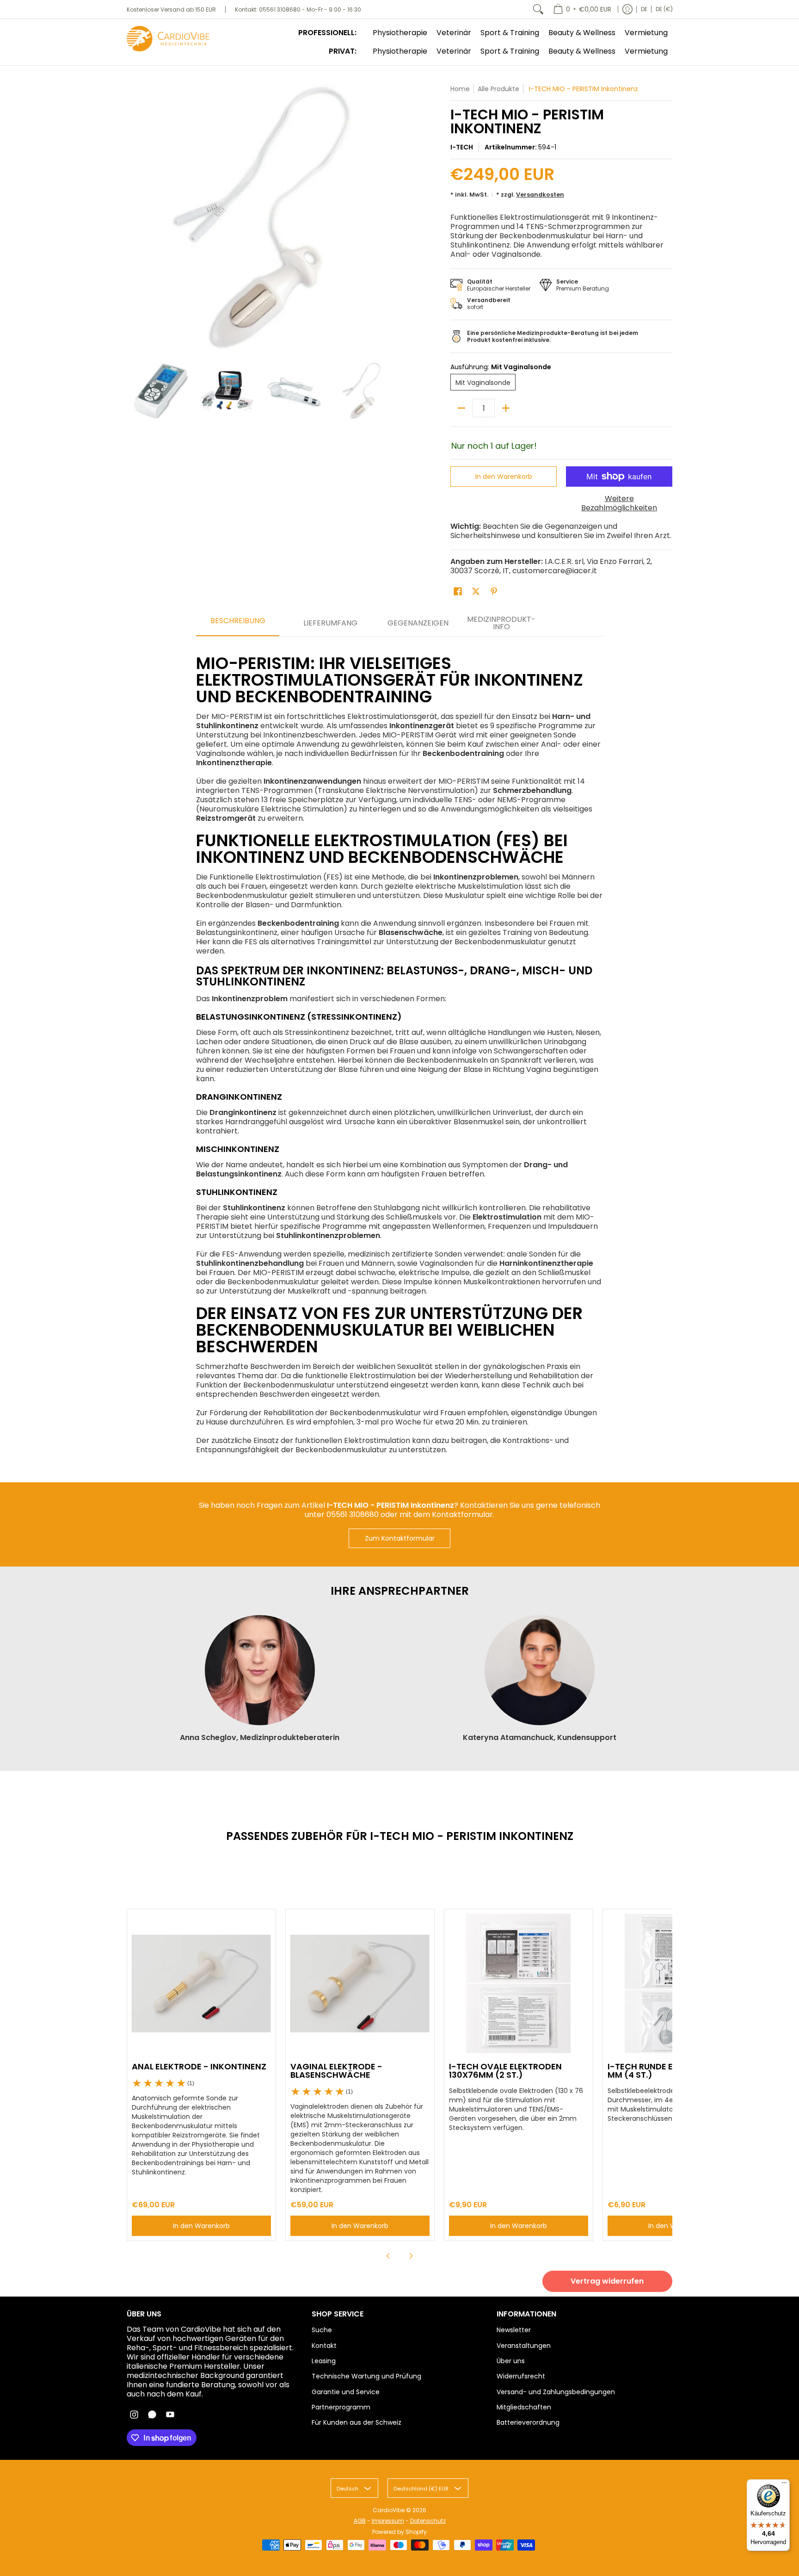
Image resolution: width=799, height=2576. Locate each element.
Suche (322, 2330)
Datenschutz (428, 2521)
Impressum (388, 2521)
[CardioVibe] (168, 39)
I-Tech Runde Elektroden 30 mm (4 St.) (670, 2071)
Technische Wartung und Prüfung (366, 2376)
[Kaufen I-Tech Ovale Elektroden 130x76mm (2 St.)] (519, 1984)
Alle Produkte (498, 89)
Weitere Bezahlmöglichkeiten (619, 503)
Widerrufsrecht (521, 2376)
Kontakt (324, 2346)
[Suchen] (538, 9)
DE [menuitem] (644, 9)
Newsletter (514, 2330)
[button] (458, 591)
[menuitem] (582, 9)
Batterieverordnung (528, 2422)
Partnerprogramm (341, 2407)
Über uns (511, 2361)
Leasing (324, 2361)
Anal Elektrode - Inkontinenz (199, 2066)
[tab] (238, 624)
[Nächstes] (388, 218)
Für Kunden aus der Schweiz (356, 2422)
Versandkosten (540, 195)
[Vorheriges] (133, 218)
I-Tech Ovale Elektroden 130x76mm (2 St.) (505, 2071)
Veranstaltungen (524, 2346)
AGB (360, 2521)
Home (460, 89)
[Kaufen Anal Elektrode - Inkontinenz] (201, 1984)
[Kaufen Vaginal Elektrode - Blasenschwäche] (360, 1984)
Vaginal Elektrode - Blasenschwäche (336, 2071)
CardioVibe (389, 2510)
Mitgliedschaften (524, 2407)
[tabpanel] (399, 1050)
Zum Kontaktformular (400, 1538)
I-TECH (462, 147)
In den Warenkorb (504, 477)
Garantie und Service (346, 2392)
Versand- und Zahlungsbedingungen (556, 2392)
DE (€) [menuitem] (664, 9)
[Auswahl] (506, 408)
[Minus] (461, 408)
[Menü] (784, 2485)
